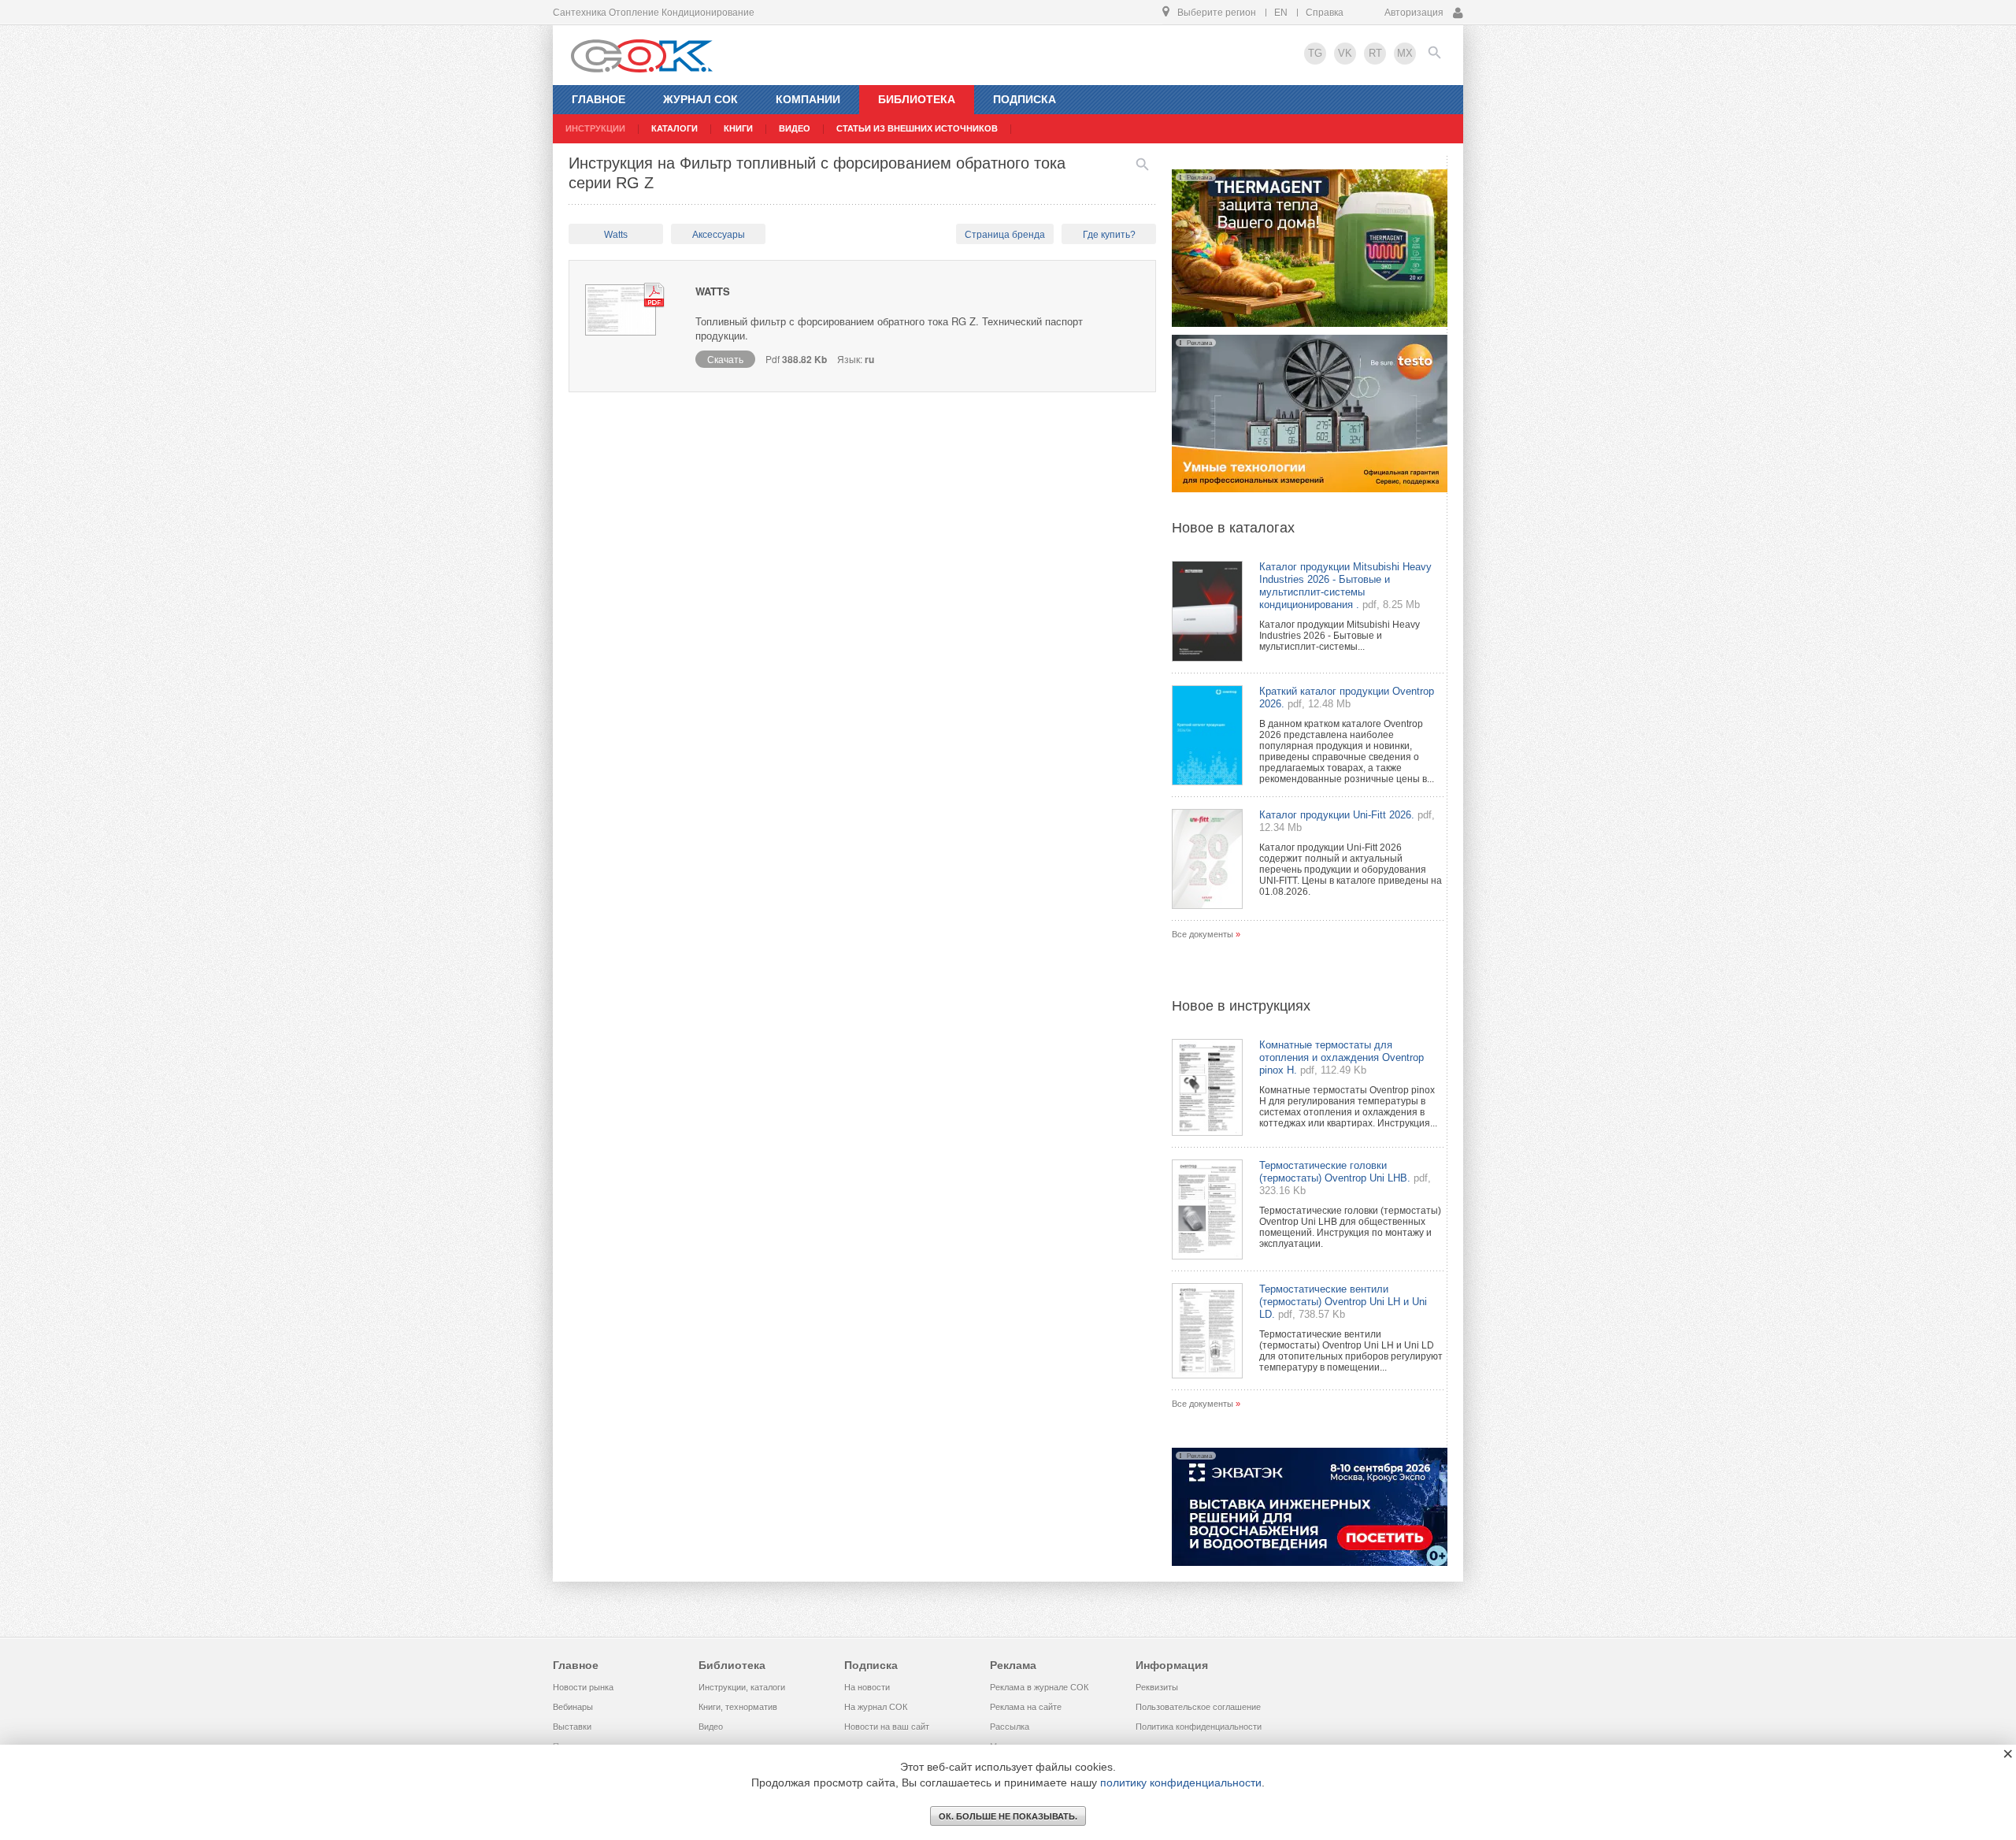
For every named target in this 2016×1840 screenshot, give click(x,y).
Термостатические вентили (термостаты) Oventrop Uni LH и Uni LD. (1343, 1302)
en (1281, 13)
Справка (1325, 13)
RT (1375, 53)
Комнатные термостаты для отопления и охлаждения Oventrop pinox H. (1342, 1057)
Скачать (725, 359)
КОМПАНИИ (808, 99)
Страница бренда (1005, 235)
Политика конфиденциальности (1199, 1727)
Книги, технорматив (738, 1707)
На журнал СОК (876, 1707)
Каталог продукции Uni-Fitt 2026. (1337, 815)
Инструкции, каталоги (742, 1687)
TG (1315, 53)
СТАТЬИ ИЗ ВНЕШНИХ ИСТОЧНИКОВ (917, 128)
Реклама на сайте (1026, 1707)
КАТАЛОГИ (674, 128)
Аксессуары (719, 235)
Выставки (572, 1727)
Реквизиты (1157, 1687)
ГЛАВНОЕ (598, 99)
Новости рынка (583, 1687)
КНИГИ (738, 128)
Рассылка (1010, 1727)
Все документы (1203, 934)
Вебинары (573, 1707)
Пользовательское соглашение (1198, 1707)
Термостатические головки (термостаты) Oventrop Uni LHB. (1335, 1172)
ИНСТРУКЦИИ (595, 128)
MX (1405, 53)
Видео (711, 1727)
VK (1345, 53)
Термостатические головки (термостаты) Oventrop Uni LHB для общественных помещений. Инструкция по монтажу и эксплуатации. (1350, 1227)
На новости (867, 1687)
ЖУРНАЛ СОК (700, 99)
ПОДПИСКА (1025, 99)
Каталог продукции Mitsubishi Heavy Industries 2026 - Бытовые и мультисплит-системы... (1340, 636)
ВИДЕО (795, 128)
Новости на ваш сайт (887, 1727)
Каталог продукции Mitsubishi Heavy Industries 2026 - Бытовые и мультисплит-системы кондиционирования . (1345, 586)
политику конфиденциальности (1181, 1782)
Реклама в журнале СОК (1039, 1687)
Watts (616, 235)
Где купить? (1109, 235)
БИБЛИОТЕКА (917, 99)
